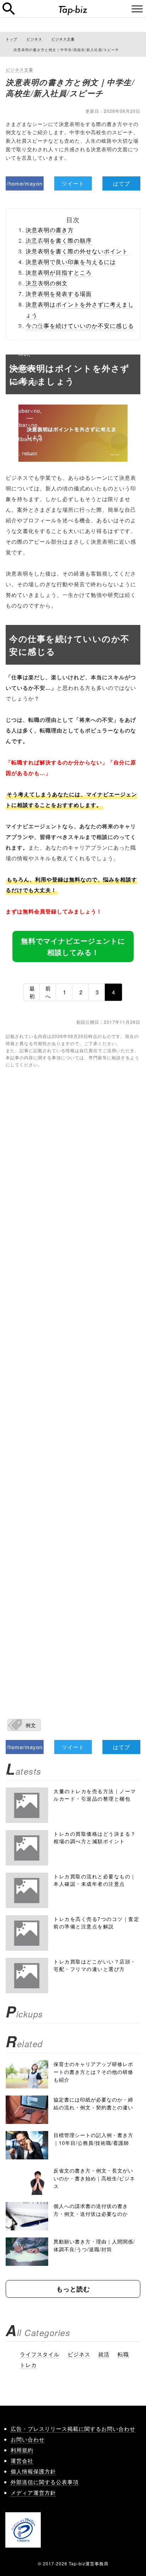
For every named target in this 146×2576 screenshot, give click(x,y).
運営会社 (22, 2460)
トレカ (28, 2365)
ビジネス (79, 2354)
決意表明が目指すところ (59, 272)
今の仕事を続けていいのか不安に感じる (80, 326)
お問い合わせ (28, 2439)
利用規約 (22, 2450)
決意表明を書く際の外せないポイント (77, 251)
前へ (48, 992)
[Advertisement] (73, 1382)
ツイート (73, 183)
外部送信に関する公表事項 (45, 2482)
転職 (123, 2354)
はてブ (122, 183)
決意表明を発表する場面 (59, 294)
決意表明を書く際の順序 (59, 240)
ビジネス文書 (19, 69)
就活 (104, 2354)
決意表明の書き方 (50, 230)
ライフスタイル (40, 2354)
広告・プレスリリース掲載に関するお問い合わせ (73, 2429)
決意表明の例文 (47, 283)
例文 (31, 1725)
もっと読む (73, 2289)
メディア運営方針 (33, 2492)
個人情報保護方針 (33, 2471)
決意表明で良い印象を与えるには (71, 262)
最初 (32, 992)
